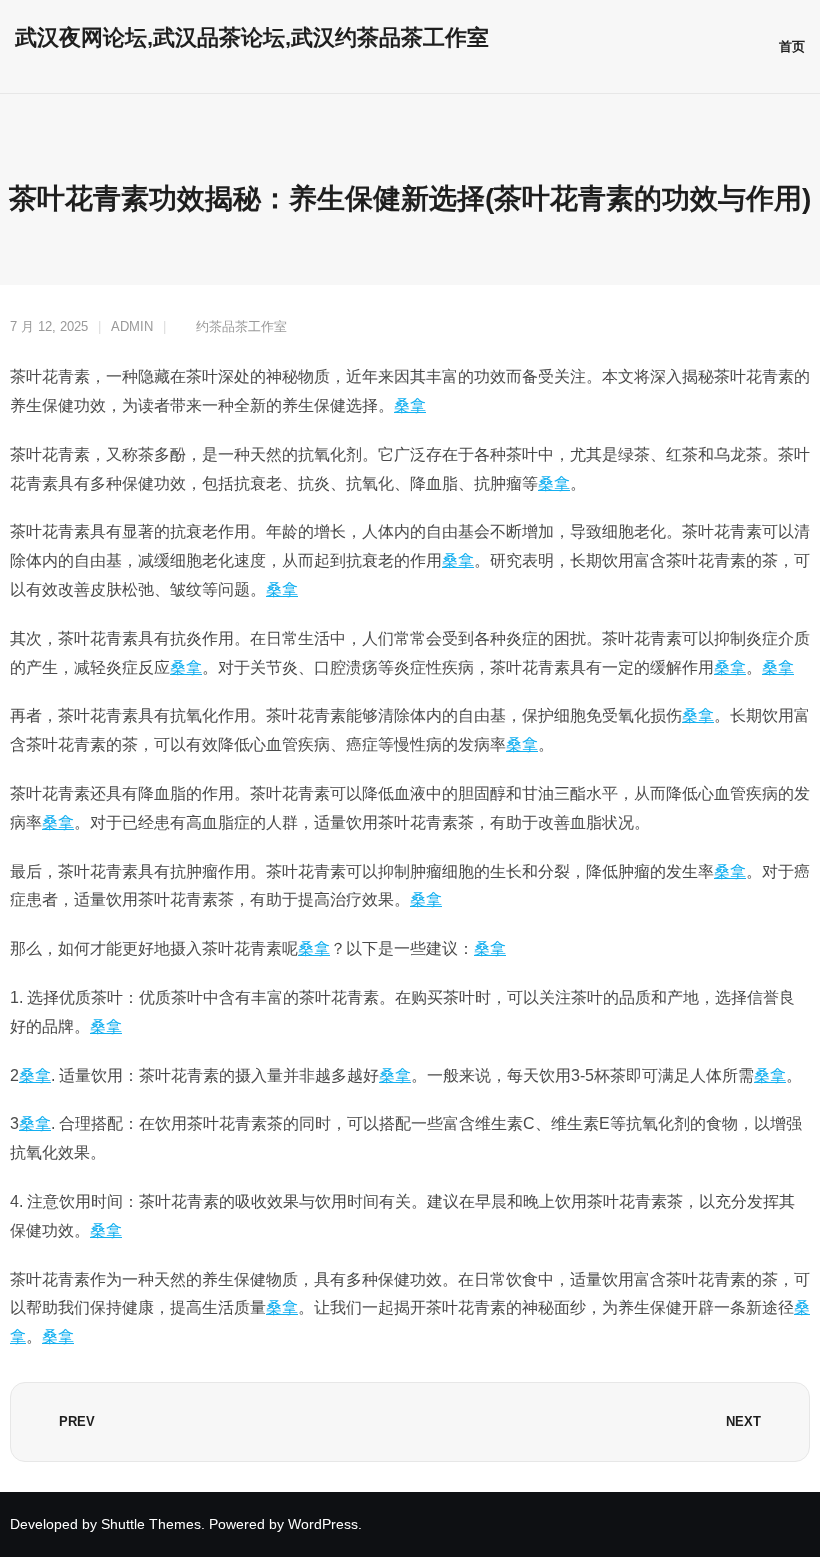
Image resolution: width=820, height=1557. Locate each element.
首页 (792, 46)
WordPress (323, 1524)
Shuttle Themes (151, 1524)
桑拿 (410, 405)
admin (132, 326)
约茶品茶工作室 (241, 326)
